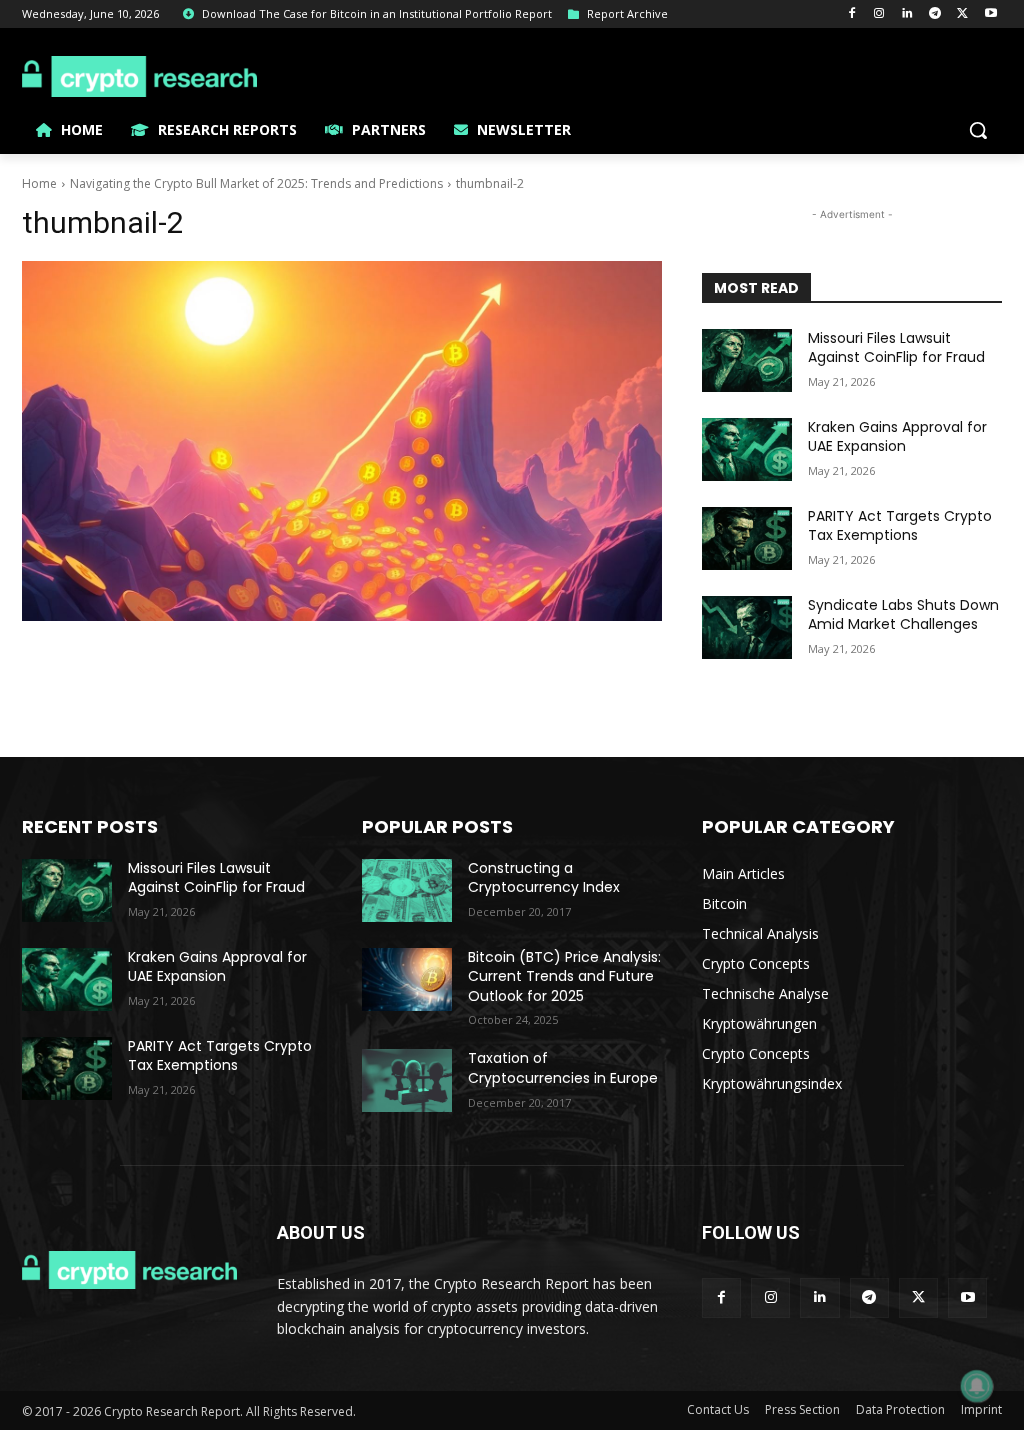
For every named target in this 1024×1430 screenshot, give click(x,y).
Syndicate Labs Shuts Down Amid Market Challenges (903, 615)
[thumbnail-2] (342, 441)
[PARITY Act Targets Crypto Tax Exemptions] (747, 538)
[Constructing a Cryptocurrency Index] (407, 890)
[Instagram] (879, 14)
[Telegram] (935, 14)
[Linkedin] (907, 14)
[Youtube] (990, 14)
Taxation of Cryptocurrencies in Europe (563, 1068)
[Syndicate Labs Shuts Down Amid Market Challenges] (747, 627)
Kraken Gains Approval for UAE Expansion (897, 437)
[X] (962, 14)
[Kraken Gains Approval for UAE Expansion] (747, 449)
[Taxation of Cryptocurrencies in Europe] (407, 1080)
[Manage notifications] (977, 1386)
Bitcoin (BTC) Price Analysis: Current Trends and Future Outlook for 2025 (564, 976)
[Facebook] (851, 14)
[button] (978, 130)
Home (39, 183)
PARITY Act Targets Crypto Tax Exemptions (900, 526)
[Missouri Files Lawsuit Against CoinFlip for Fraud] (747, 360)
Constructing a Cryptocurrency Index (544, 878)
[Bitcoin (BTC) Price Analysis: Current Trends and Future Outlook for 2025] (407, 979)
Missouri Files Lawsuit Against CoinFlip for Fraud (896, 348)
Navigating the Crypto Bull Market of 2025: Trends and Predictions (256, 183)
